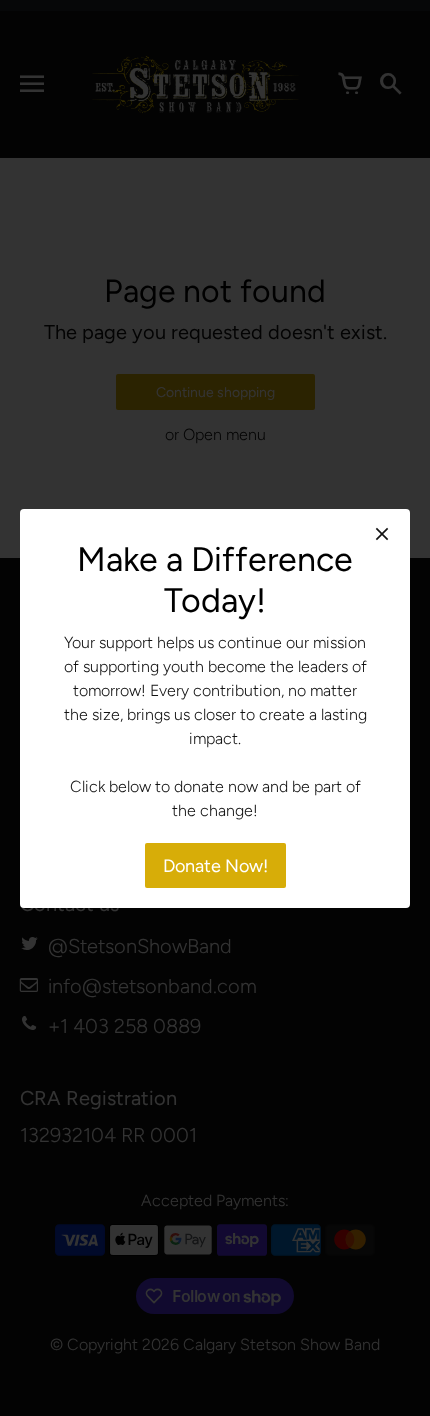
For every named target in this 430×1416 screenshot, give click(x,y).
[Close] (382, 533)
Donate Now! (215, 866)
